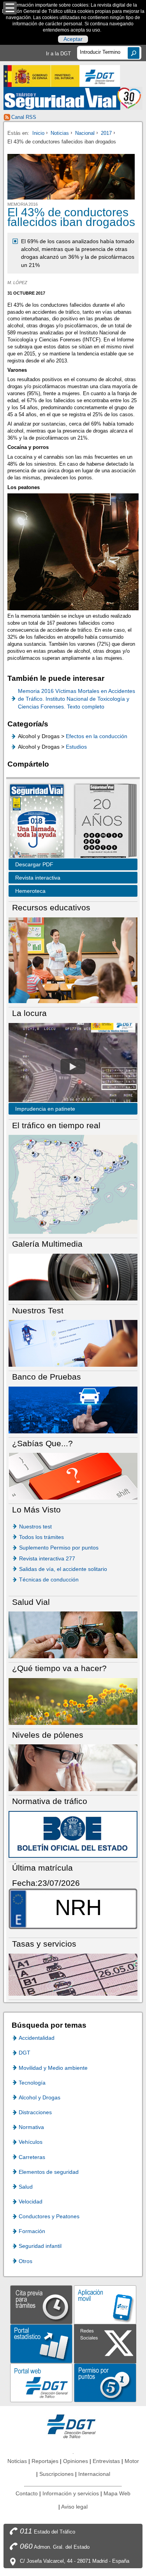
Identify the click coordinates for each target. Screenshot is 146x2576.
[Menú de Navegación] (10, 8)
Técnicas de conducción (49, 1580)
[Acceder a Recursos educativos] (73, 960)
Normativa (31, 2127)
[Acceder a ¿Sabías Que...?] (73, 1476)
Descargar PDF (34, 864)
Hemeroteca (30, 891)
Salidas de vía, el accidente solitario (63, 1569)
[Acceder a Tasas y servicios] (73, 1974)
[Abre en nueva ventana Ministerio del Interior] (41, 76)
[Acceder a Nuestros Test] (73, 1343)
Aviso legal (74, 2507)
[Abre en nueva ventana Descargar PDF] (37, 822)
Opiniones (76, 2461)
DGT (25, 2053)
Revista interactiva (38, 878)
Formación (32, 2231)
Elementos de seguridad (49, 2172)
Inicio (38, 133)
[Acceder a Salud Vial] (73, 1635)
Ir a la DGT (58, 54)
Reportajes (45, 2461)
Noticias (60, 133)
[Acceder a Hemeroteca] (102, 822)
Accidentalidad (37, 2038)
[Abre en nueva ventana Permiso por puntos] (105, 2382)
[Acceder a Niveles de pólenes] (73, 1768)
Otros (26, 2261)
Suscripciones (56, 2474)
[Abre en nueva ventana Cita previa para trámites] (41, 2304)
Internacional (94, 2474)
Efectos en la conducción (97, 736)
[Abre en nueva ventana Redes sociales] (105, 2343)
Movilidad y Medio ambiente (53, 2068)
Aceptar (73, 39)
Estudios (76, 747)
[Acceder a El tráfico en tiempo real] (73, 1184)
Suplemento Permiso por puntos (59, 1548)
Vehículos (31, 2142)
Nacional (85, 133)
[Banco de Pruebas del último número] (73, 1409)
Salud (26, 2187)
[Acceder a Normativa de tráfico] (73, 1834)
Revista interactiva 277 (47, 1558)
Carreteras (32, 2157)
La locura (73, 1066)
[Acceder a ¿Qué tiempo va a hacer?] (73, 1701)
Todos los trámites (41, 1537)
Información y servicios (71, 2493)
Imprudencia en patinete (45, 1109)
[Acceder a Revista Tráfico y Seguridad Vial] (73, 98)
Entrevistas (106, 2461)
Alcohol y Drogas (40, 2097)
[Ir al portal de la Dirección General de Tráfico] (73, 2426)
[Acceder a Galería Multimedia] (73, 1277)
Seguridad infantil (40, 2246)
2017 (106, 133)
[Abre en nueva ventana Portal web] (41, 2382)
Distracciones (35, 2112)
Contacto (27, 2493)
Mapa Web (117, 2493)
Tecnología (32, 2083)
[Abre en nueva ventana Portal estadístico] (41, 2343)
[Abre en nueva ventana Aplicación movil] (105, 2304)
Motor (132, 2461)
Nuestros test (35, 1527)
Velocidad (31, 2201)
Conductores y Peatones (49, 2216)
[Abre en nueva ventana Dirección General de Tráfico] (100, 76)
